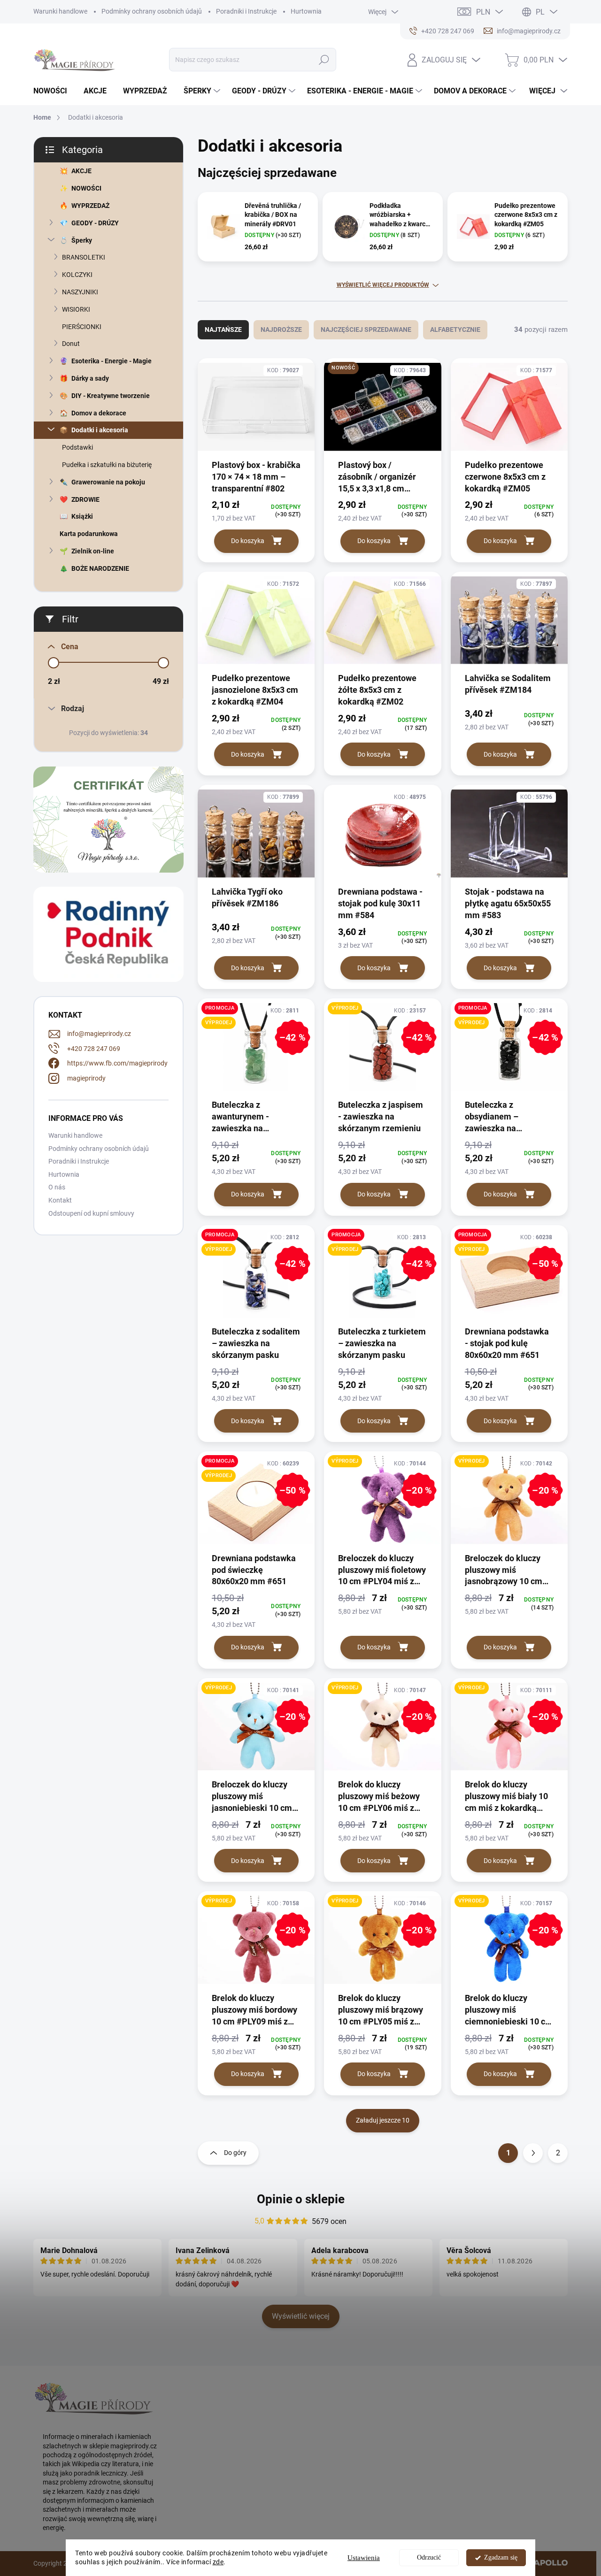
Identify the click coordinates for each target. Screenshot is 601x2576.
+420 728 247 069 (94, 1049)
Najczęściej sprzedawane (366, 330)
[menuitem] (54, 91)
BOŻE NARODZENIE (100, 568)
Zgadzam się (501, 2557)
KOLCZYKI (77, 275)
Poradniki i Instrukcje (246, 11)
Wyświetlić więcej (301, 2316)
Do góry (235, 2153)
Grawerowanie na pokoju (108, 482)
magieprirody (86, 1078)
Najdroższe (281, 330)
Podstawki (77, 447)
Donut (71, 344)
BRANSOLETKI (84, 257)
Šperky (82, 240)
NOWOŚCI (86, 188)
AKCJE (81, 171)
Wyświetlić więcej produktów (383, 285)
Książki (82, 516)
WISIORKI (76, 309)
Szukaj (324, 60)
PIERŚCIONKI (82, 327)
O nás (57, 1187)
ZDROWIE (85, 499)
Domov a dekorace (99, 413)
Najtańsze (223, 330)
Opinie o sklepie (301, 2199)
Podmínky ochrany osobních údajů (152, 11)
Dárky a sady (90, 378)
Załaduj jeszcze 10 (383, 2120)
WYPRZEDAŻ (90, 206)
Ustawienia (364, 2558)
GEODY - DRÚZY (95, 223)
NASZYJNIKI (80, 292)
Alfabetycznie (455, 330)
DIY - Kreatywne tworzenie (111, 396)
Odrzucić (429, 2557)
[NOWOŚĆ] (382, 411)
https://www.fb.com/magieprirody (117, 1063)
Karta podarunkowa (89, 534)
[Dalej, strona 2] (533, 2153)
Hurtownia (306, 11)
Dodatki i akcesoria (100, 430)
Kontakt (60, 1200)
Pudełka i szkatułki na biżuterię (107, 465)
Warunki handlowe (60, 11)
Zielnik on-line (93, 551)
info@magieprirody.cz (99, 1034)
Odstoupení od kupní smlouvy (91, 1213)
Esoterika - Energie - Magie (112, 361)
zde (218, 2562)
